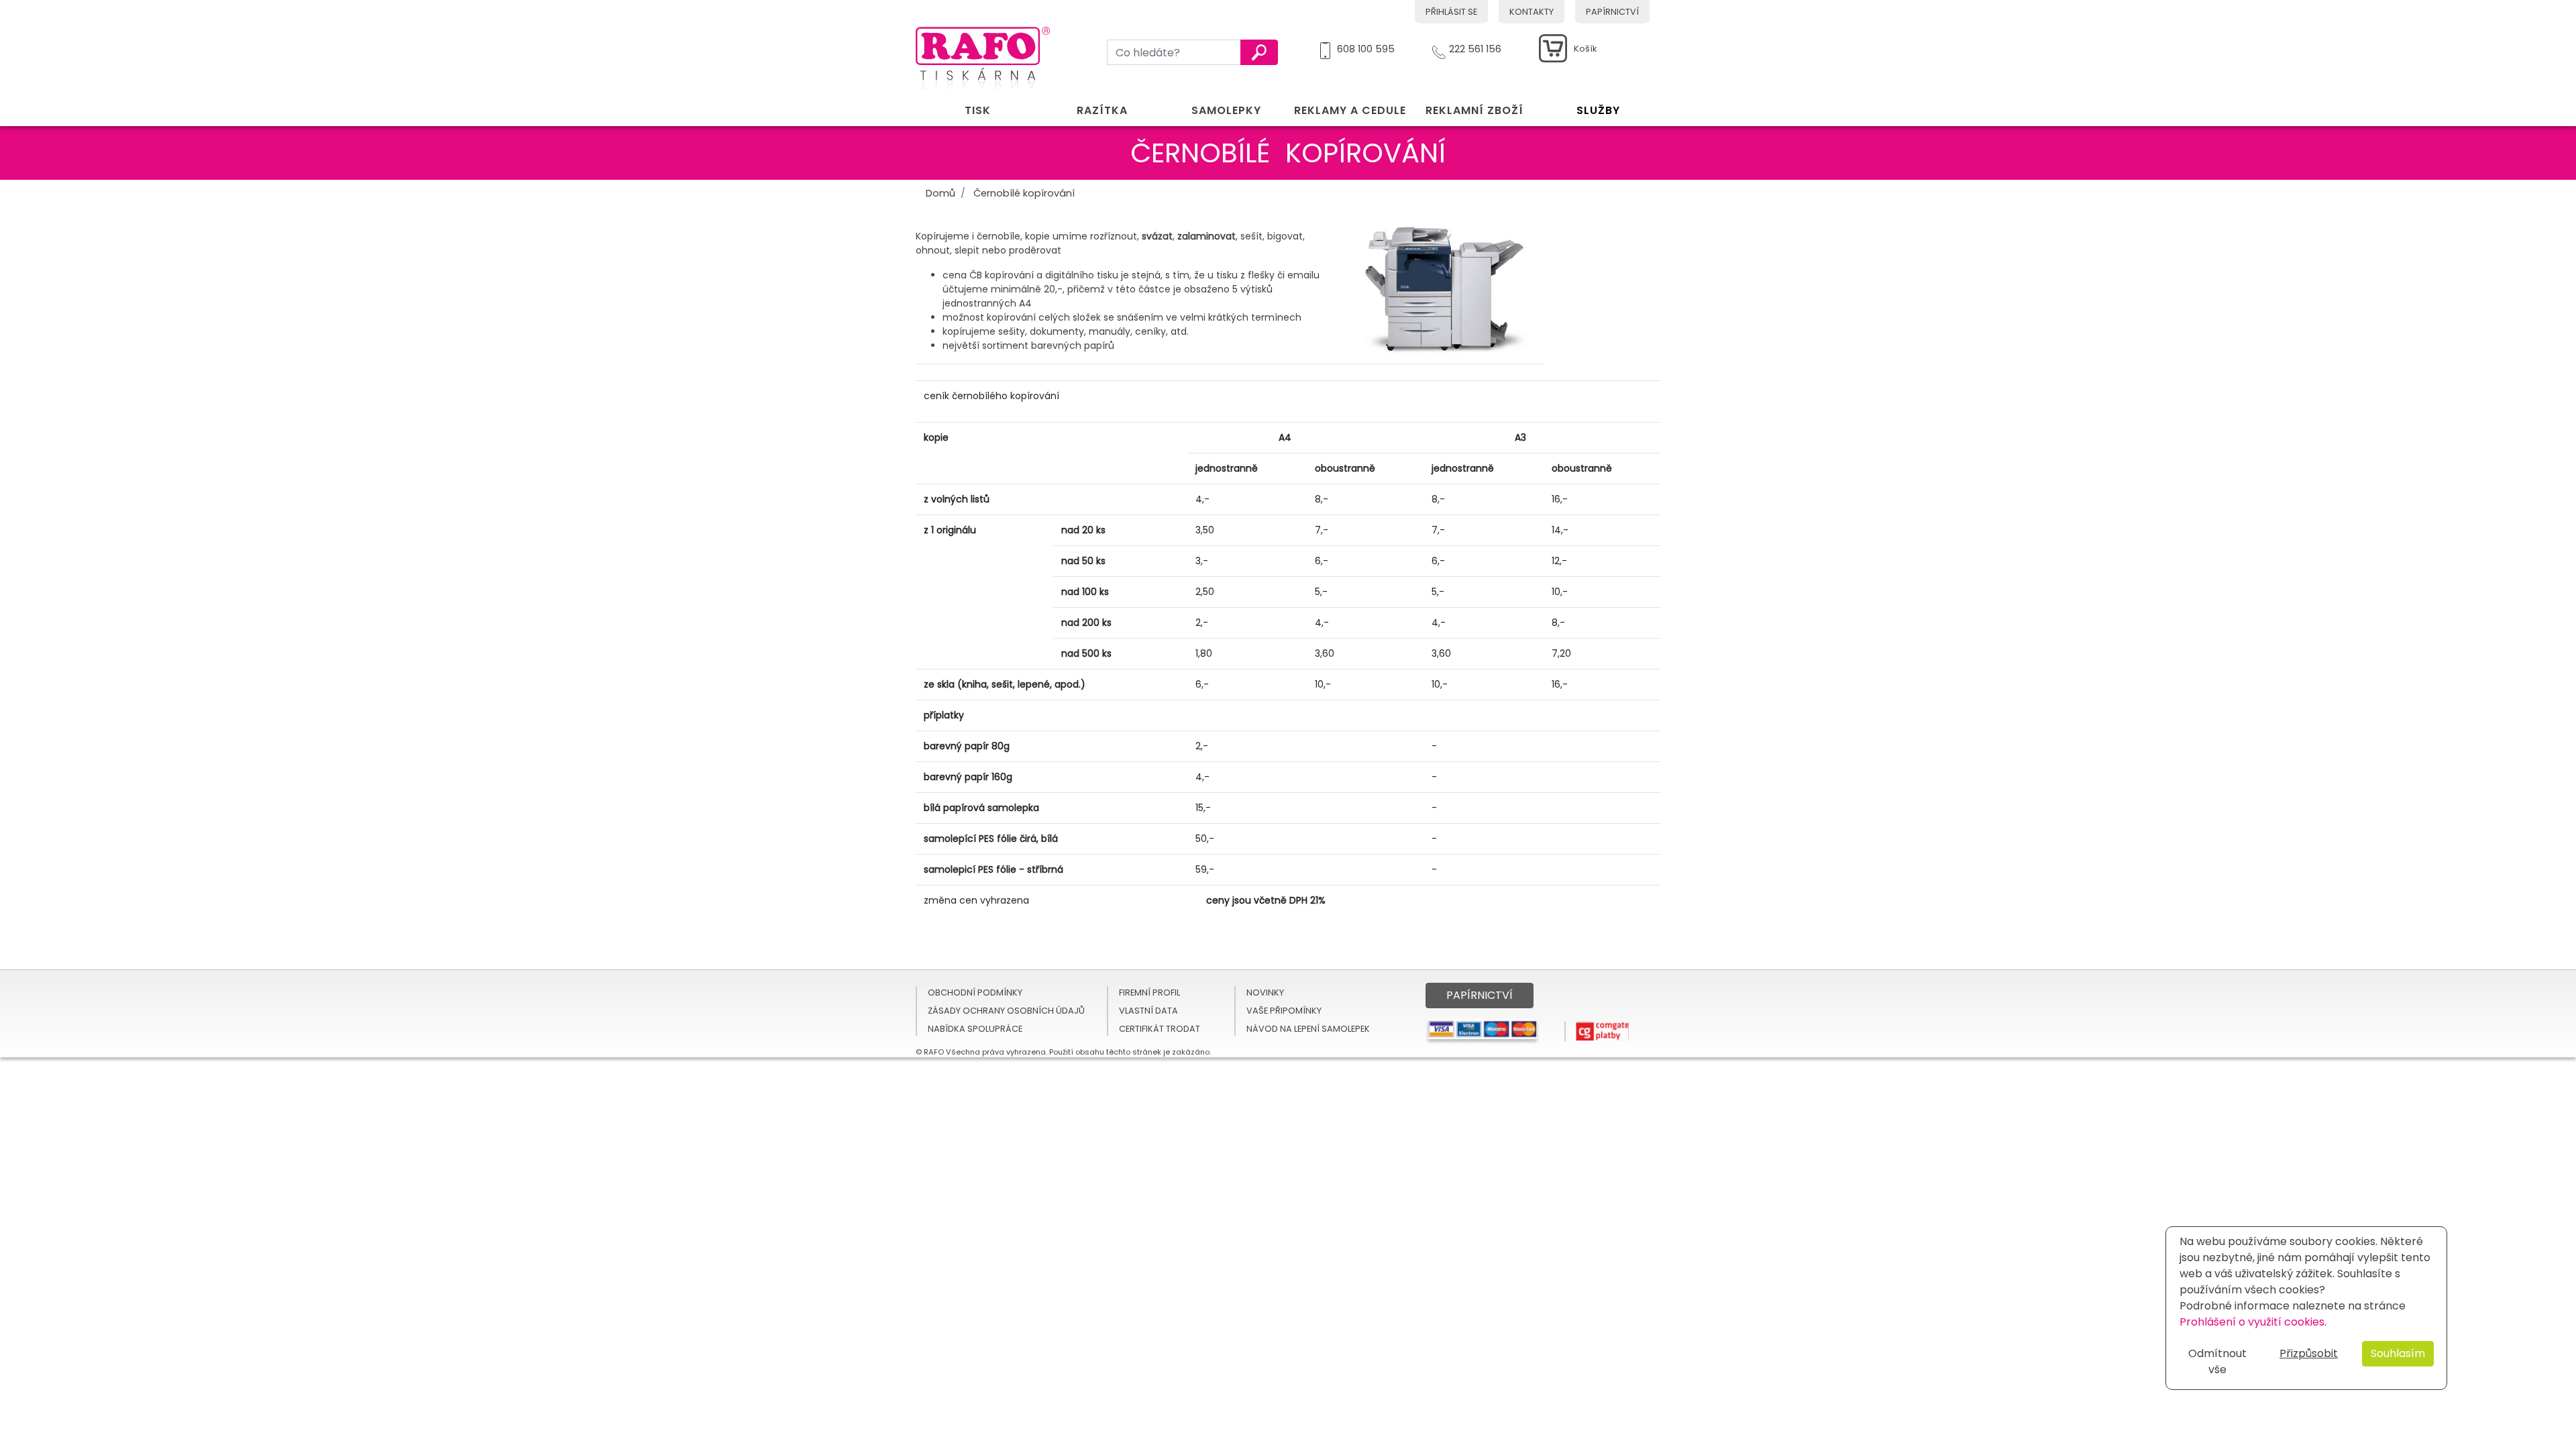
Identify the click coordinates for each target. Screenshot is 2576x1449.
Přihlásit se (1451, 12)
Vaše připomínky (1284, 1011)
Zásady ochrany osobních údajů (1006, 1011)
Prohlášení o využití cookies (2252, 1322)
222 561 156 (1475, 47)
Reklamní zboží (1474, 110)
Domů (941, 193)
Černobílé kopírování (1024, 193)
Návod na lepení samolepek (1308, 1029)
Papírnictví (1612, 12)
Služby (1598, 110)
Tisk (978, 110)
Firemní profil (1149, 992)
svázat (1157, 236)
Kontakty (1532, 12)
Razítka (1102, 110)
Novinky (1265, 992)
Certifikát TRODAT (1160, 1029)
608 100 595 (1366, 47)
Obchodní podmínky (975, 992)
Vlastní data (1148, 1011)
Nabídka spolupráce (975, 1029)
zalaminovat (1206, 236)
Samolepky (1226, 110)
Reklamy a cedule (1350, 110)
